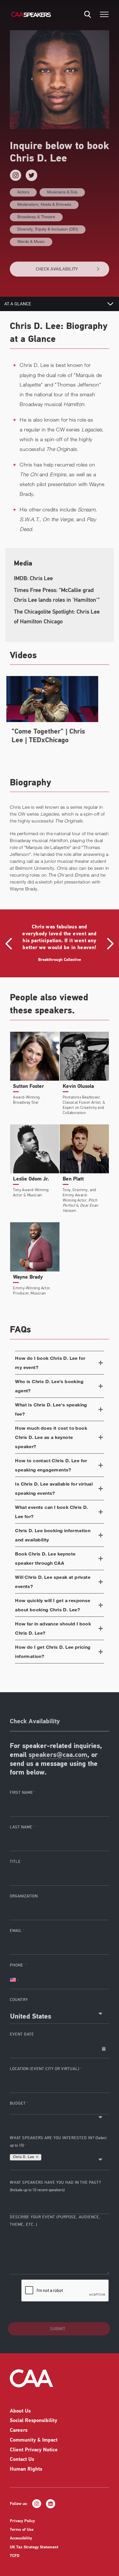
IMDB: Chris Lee (33, 578)
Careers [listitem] (19, 2431)
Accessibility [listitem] (21, 2538)
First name (22, 1792)
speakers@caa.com (58, 1755)
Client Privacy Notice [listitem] (34, 2450)
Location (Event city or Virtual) (45, 2069)
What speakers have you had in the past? (55, 2186)
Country (19, 2000)
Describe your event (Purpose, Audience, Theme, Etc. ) (55, 2221)
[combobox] (59, 2014)
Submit (58, 2329)
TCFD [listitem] (15, 2556)
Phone (17, 1965)
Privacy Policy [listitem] (22, 2521)
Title (15, 1862)
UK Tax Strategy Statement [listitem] (34, 2547)
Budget (18, 2103)
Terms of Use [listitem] (22, 2530)
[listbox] (59, 2111)
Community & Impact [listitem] (34, 2440)
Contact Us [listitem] (22, 2460)
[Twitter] (31, 175)
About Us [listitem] (20, 2411)
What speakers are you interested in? (58, 2142)
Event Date (22, 2034)
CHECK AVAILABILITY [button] (57, 269)
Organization (24, 1896)
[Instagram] (16, 175)
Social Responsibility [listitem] (34, 2421)
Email (16, 1931)
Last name (21, 1827)
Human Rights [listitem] (26, 2470)
